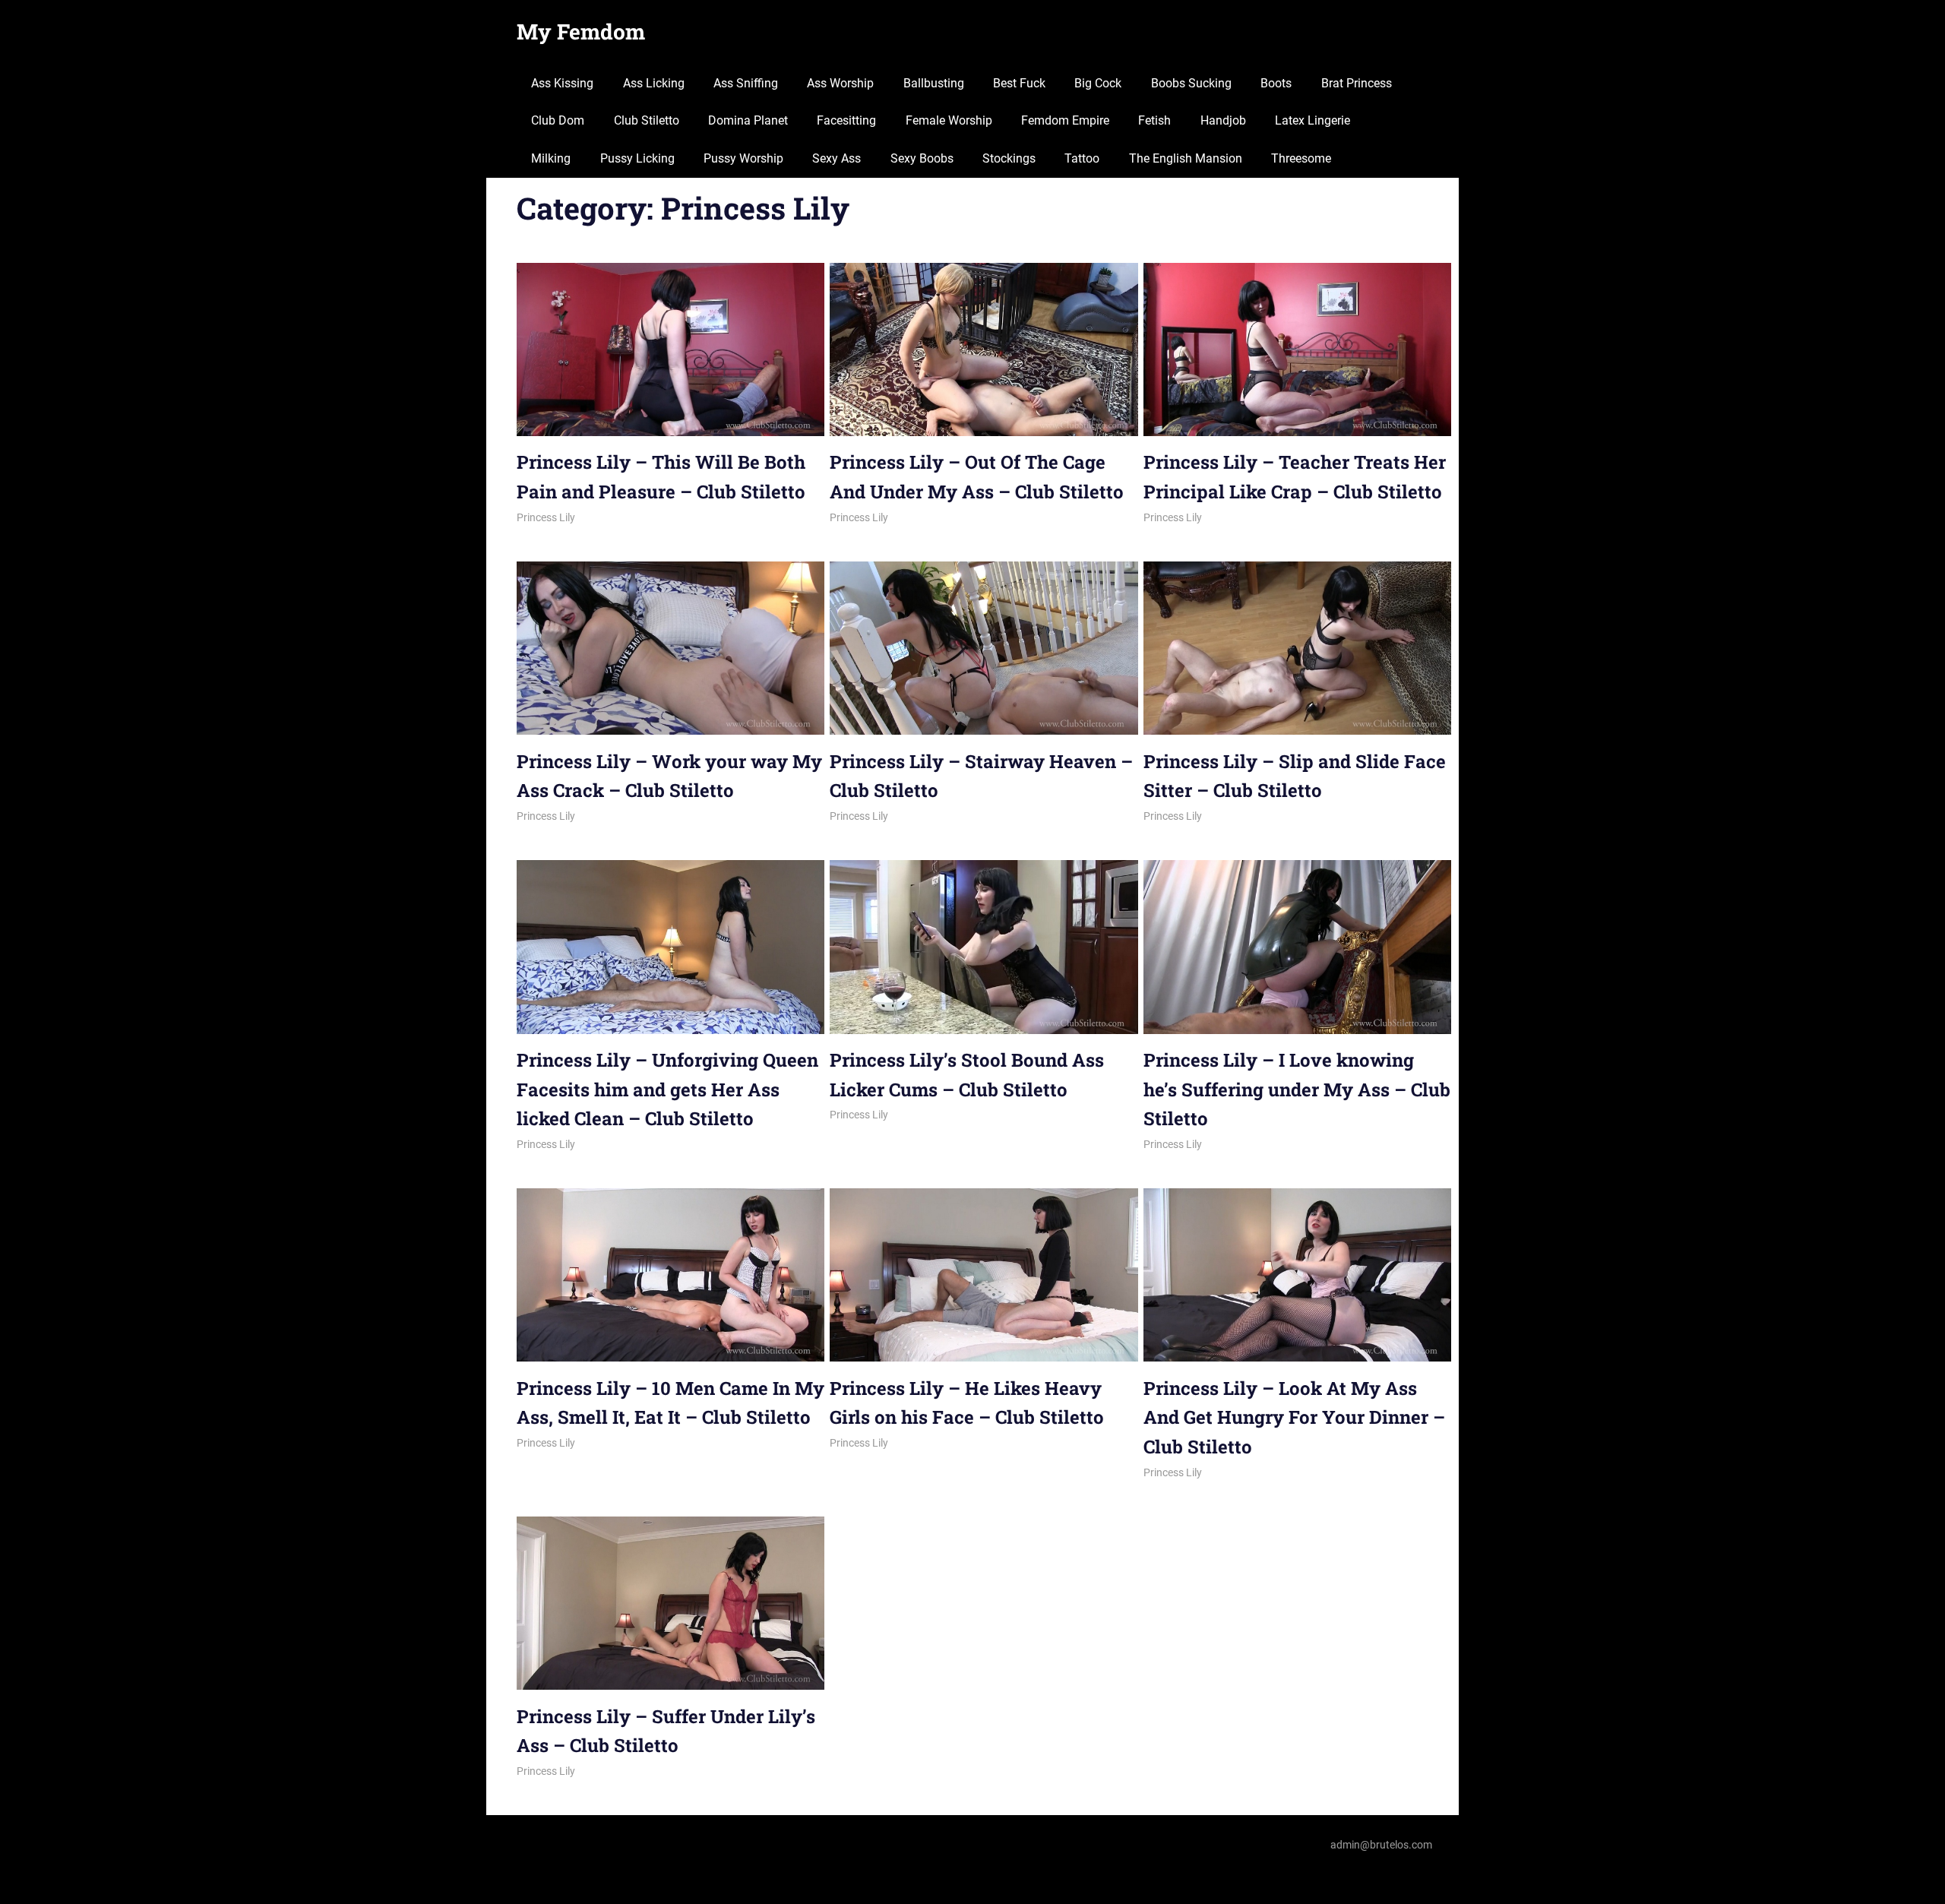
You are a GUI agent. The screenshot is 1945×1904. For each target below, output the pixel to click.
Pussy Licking (637, 158)
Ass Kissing (562, 83)
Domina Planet (748, 120)
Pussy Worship (743, 158)
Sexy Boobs (922, 158)
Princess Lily (546, 517)
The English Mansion (1186, 158)
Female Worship (949, 120)
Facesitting (846, 120)
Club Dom (558, 120)
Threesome (1301, 158)
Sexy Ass (837, 158)
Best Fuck (1019, 83)
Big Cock (1098, 83)
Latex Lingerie (1312, 120)
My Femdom (581, 32)
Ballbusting (934, 83)
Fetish (1154, 120)
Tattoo (1082, 158)
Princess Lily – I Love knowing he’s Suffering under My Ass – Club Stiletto (1297, 1089)
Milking (551, 158)
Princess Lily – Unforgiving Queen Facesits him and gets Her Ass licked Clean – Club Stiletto (667, 1089)
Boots (1276, 83)
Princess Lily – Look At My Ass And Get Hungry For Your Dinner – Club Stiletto (1294, 1417)
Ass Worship (840, 83)
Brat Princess (1357, 83)
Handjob (1223, 120)
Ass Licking (654, 83)
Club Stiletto (647, 120)
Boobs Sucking (1191, 83)
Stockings (1009, 158)
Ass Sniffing (746, 83)
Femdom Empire (1065, 120)
